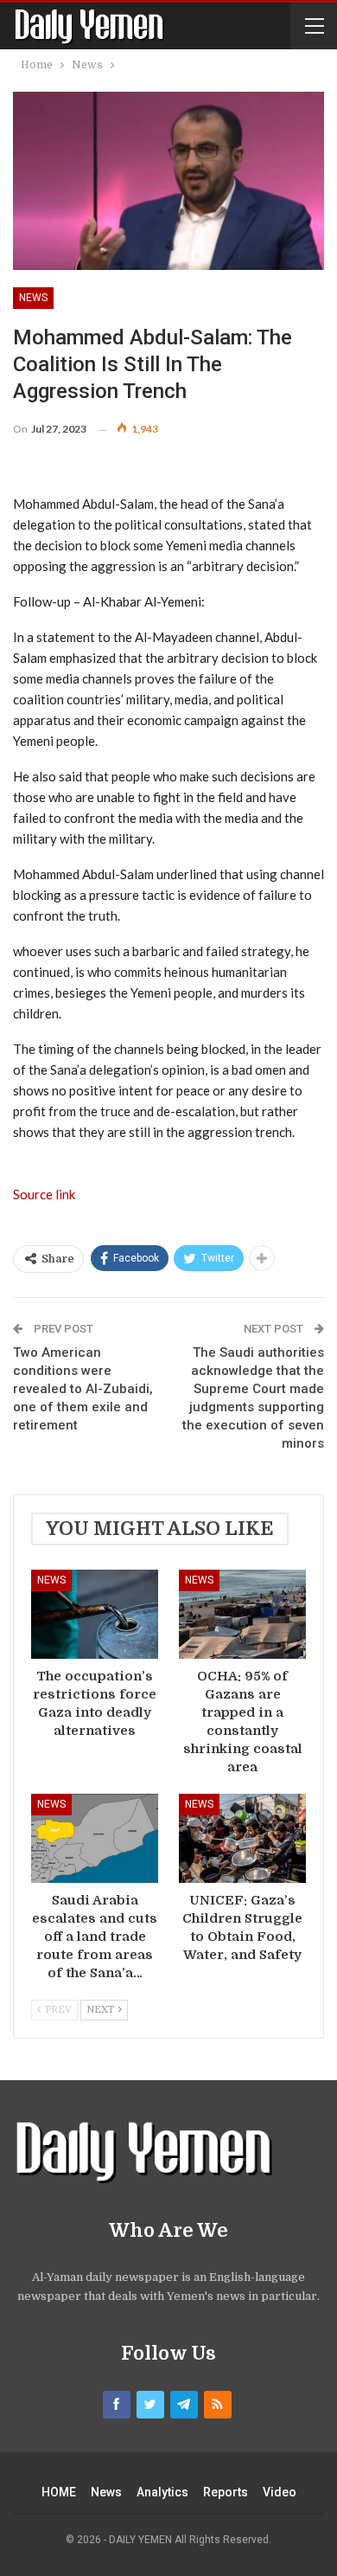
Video (280, 2492)
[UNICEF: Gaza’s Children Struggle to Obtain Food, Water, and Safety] (242, 1838)
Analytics (162, 2492)
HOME (59, 2492)
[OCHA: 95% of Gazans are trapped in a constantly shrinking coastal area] (242, 1614)
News (33, 298)
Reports (226, 2492)
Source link (44, 1194)
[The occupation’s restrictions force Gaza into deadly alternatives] (95, 1614)
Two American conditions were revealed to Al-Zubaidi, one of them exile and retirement (83, 1389)
